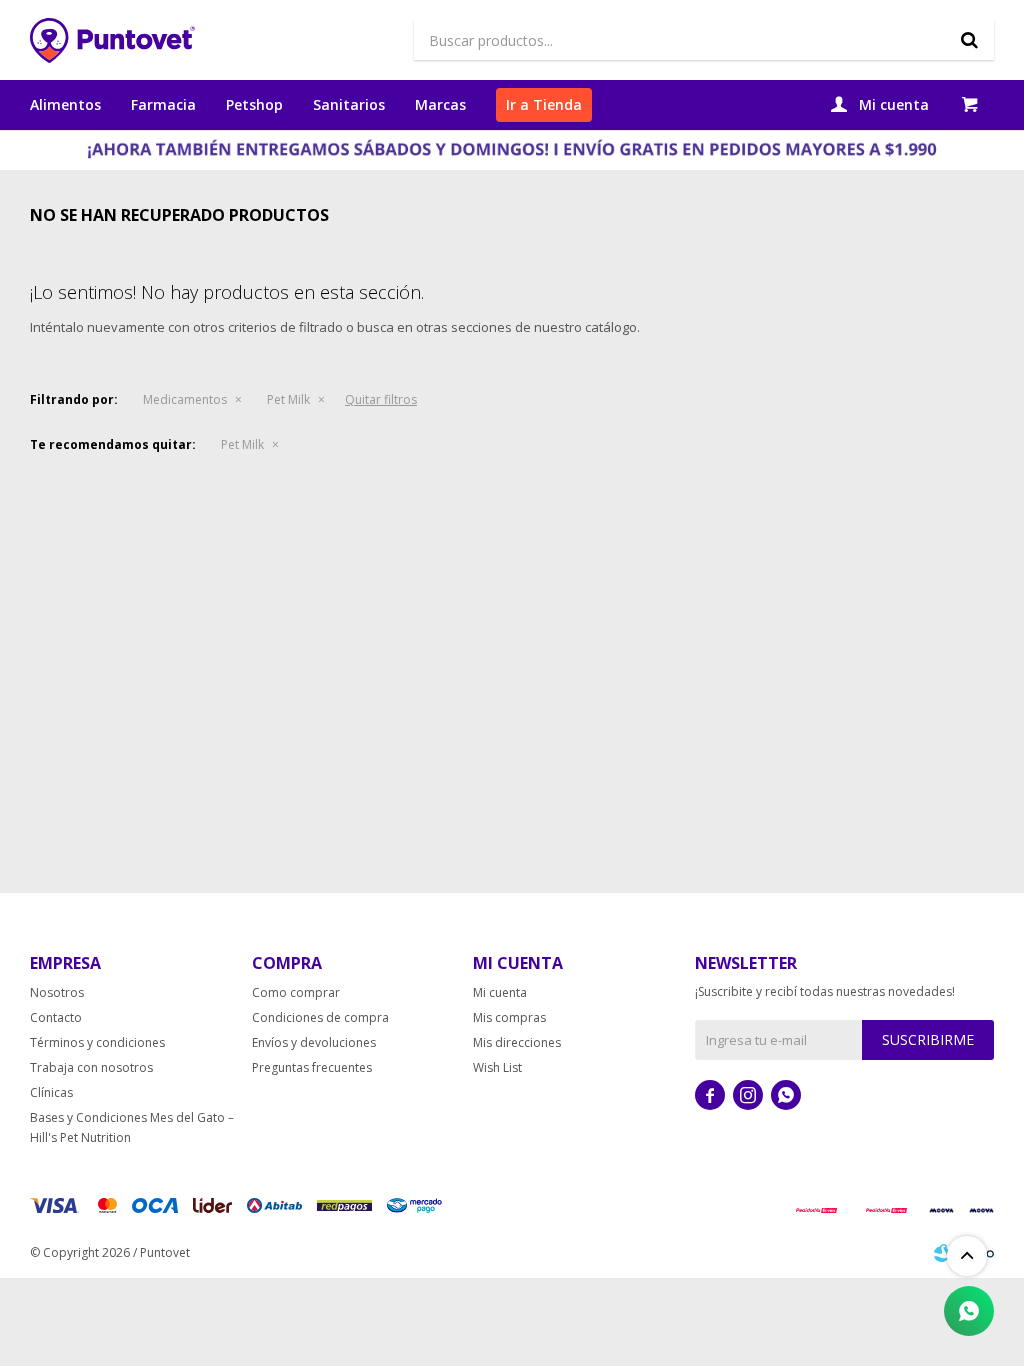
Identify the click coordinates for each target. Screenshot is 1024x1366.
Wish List (497, 1067)
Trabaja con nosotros (91, 1067)
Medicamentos (185, 399)
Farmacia (163, 104)
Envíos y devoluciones (314, 1042)
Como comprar (296, 992)
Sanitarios (349, 104)
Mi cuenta (500, 992)
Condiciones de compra (320, 1017)
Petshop (254, 104)
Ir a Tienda (544, 104)
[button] (969, 40)
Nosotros (57, 992)
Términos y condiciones (97, 1042)
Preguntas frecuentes (312, 1067)
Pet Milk (288, 399)
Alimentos (65, 104)
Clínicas (51, 1092)
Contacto (56, 1017)
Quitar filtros (381, 399)
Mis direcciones (517, 1042)
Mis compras (509, 1017)
